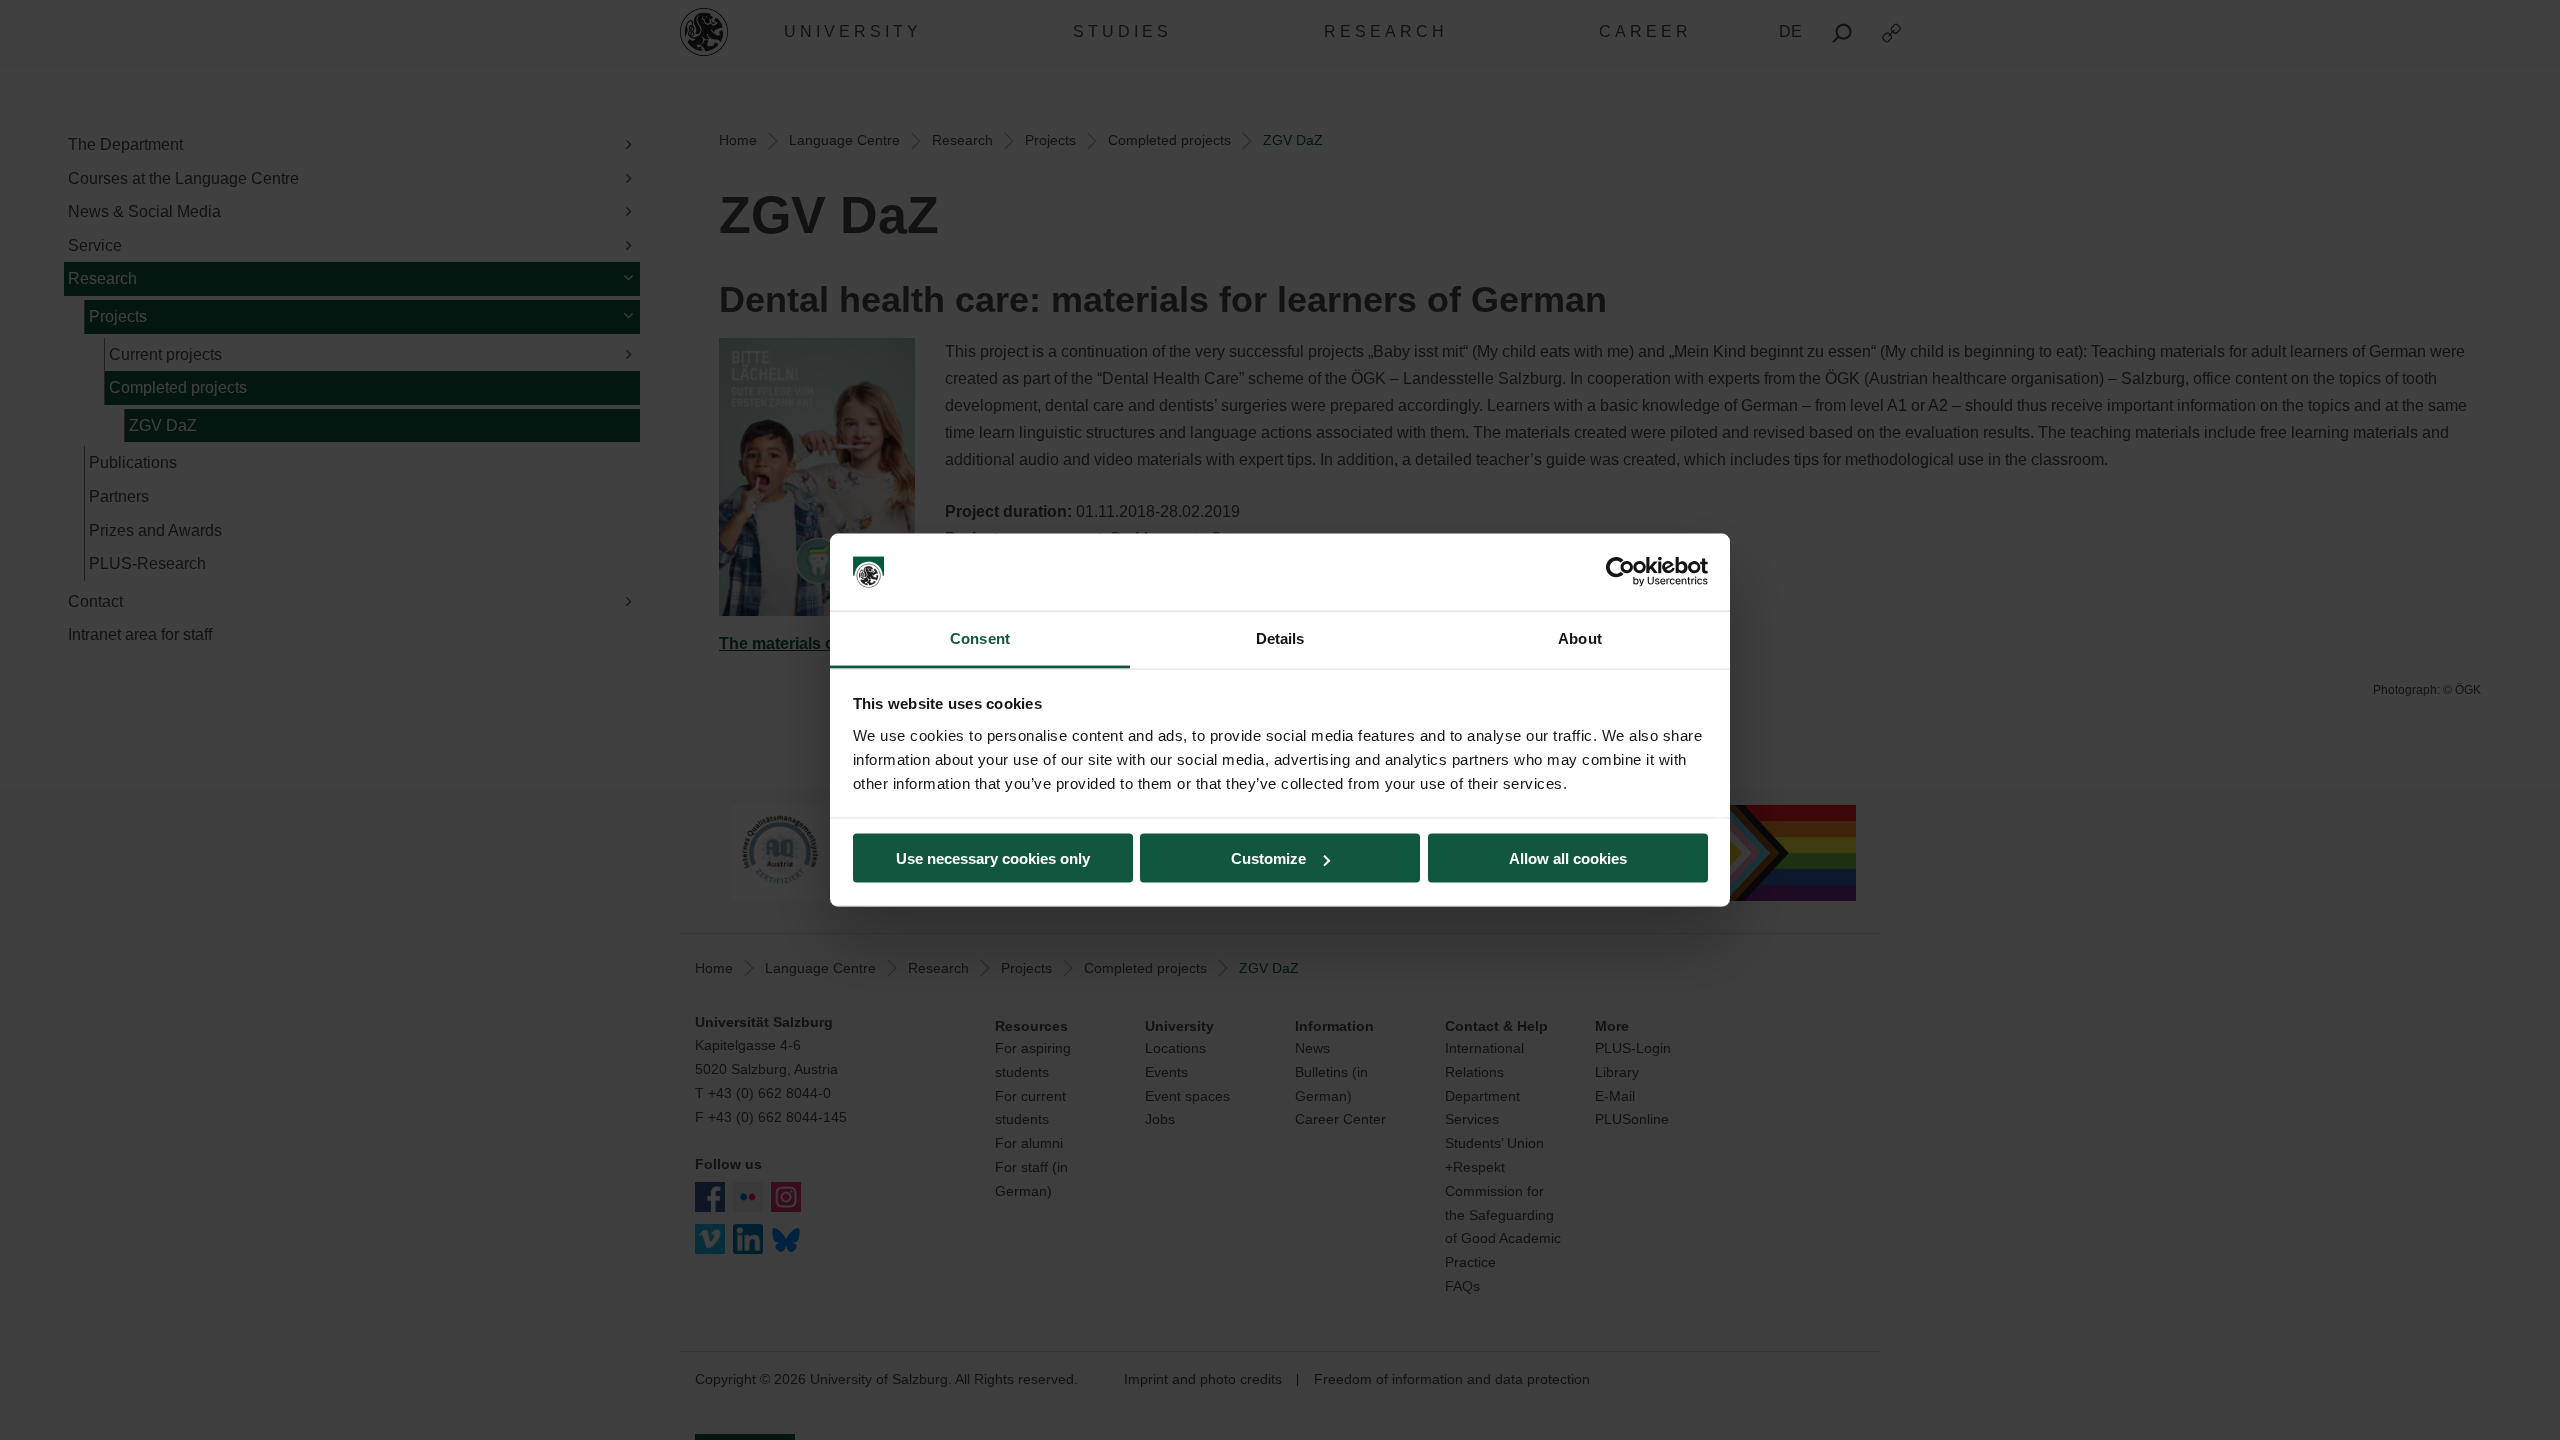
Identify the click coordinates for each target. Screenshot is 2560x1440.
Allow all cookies (1568, 858)
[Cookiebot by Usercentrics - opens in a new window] (1620, 572)
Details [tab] (1280, 637)
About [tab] (1580, 637)
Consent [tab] (980, 637)
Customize (1268, 858)
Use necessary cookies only (993, 858)
